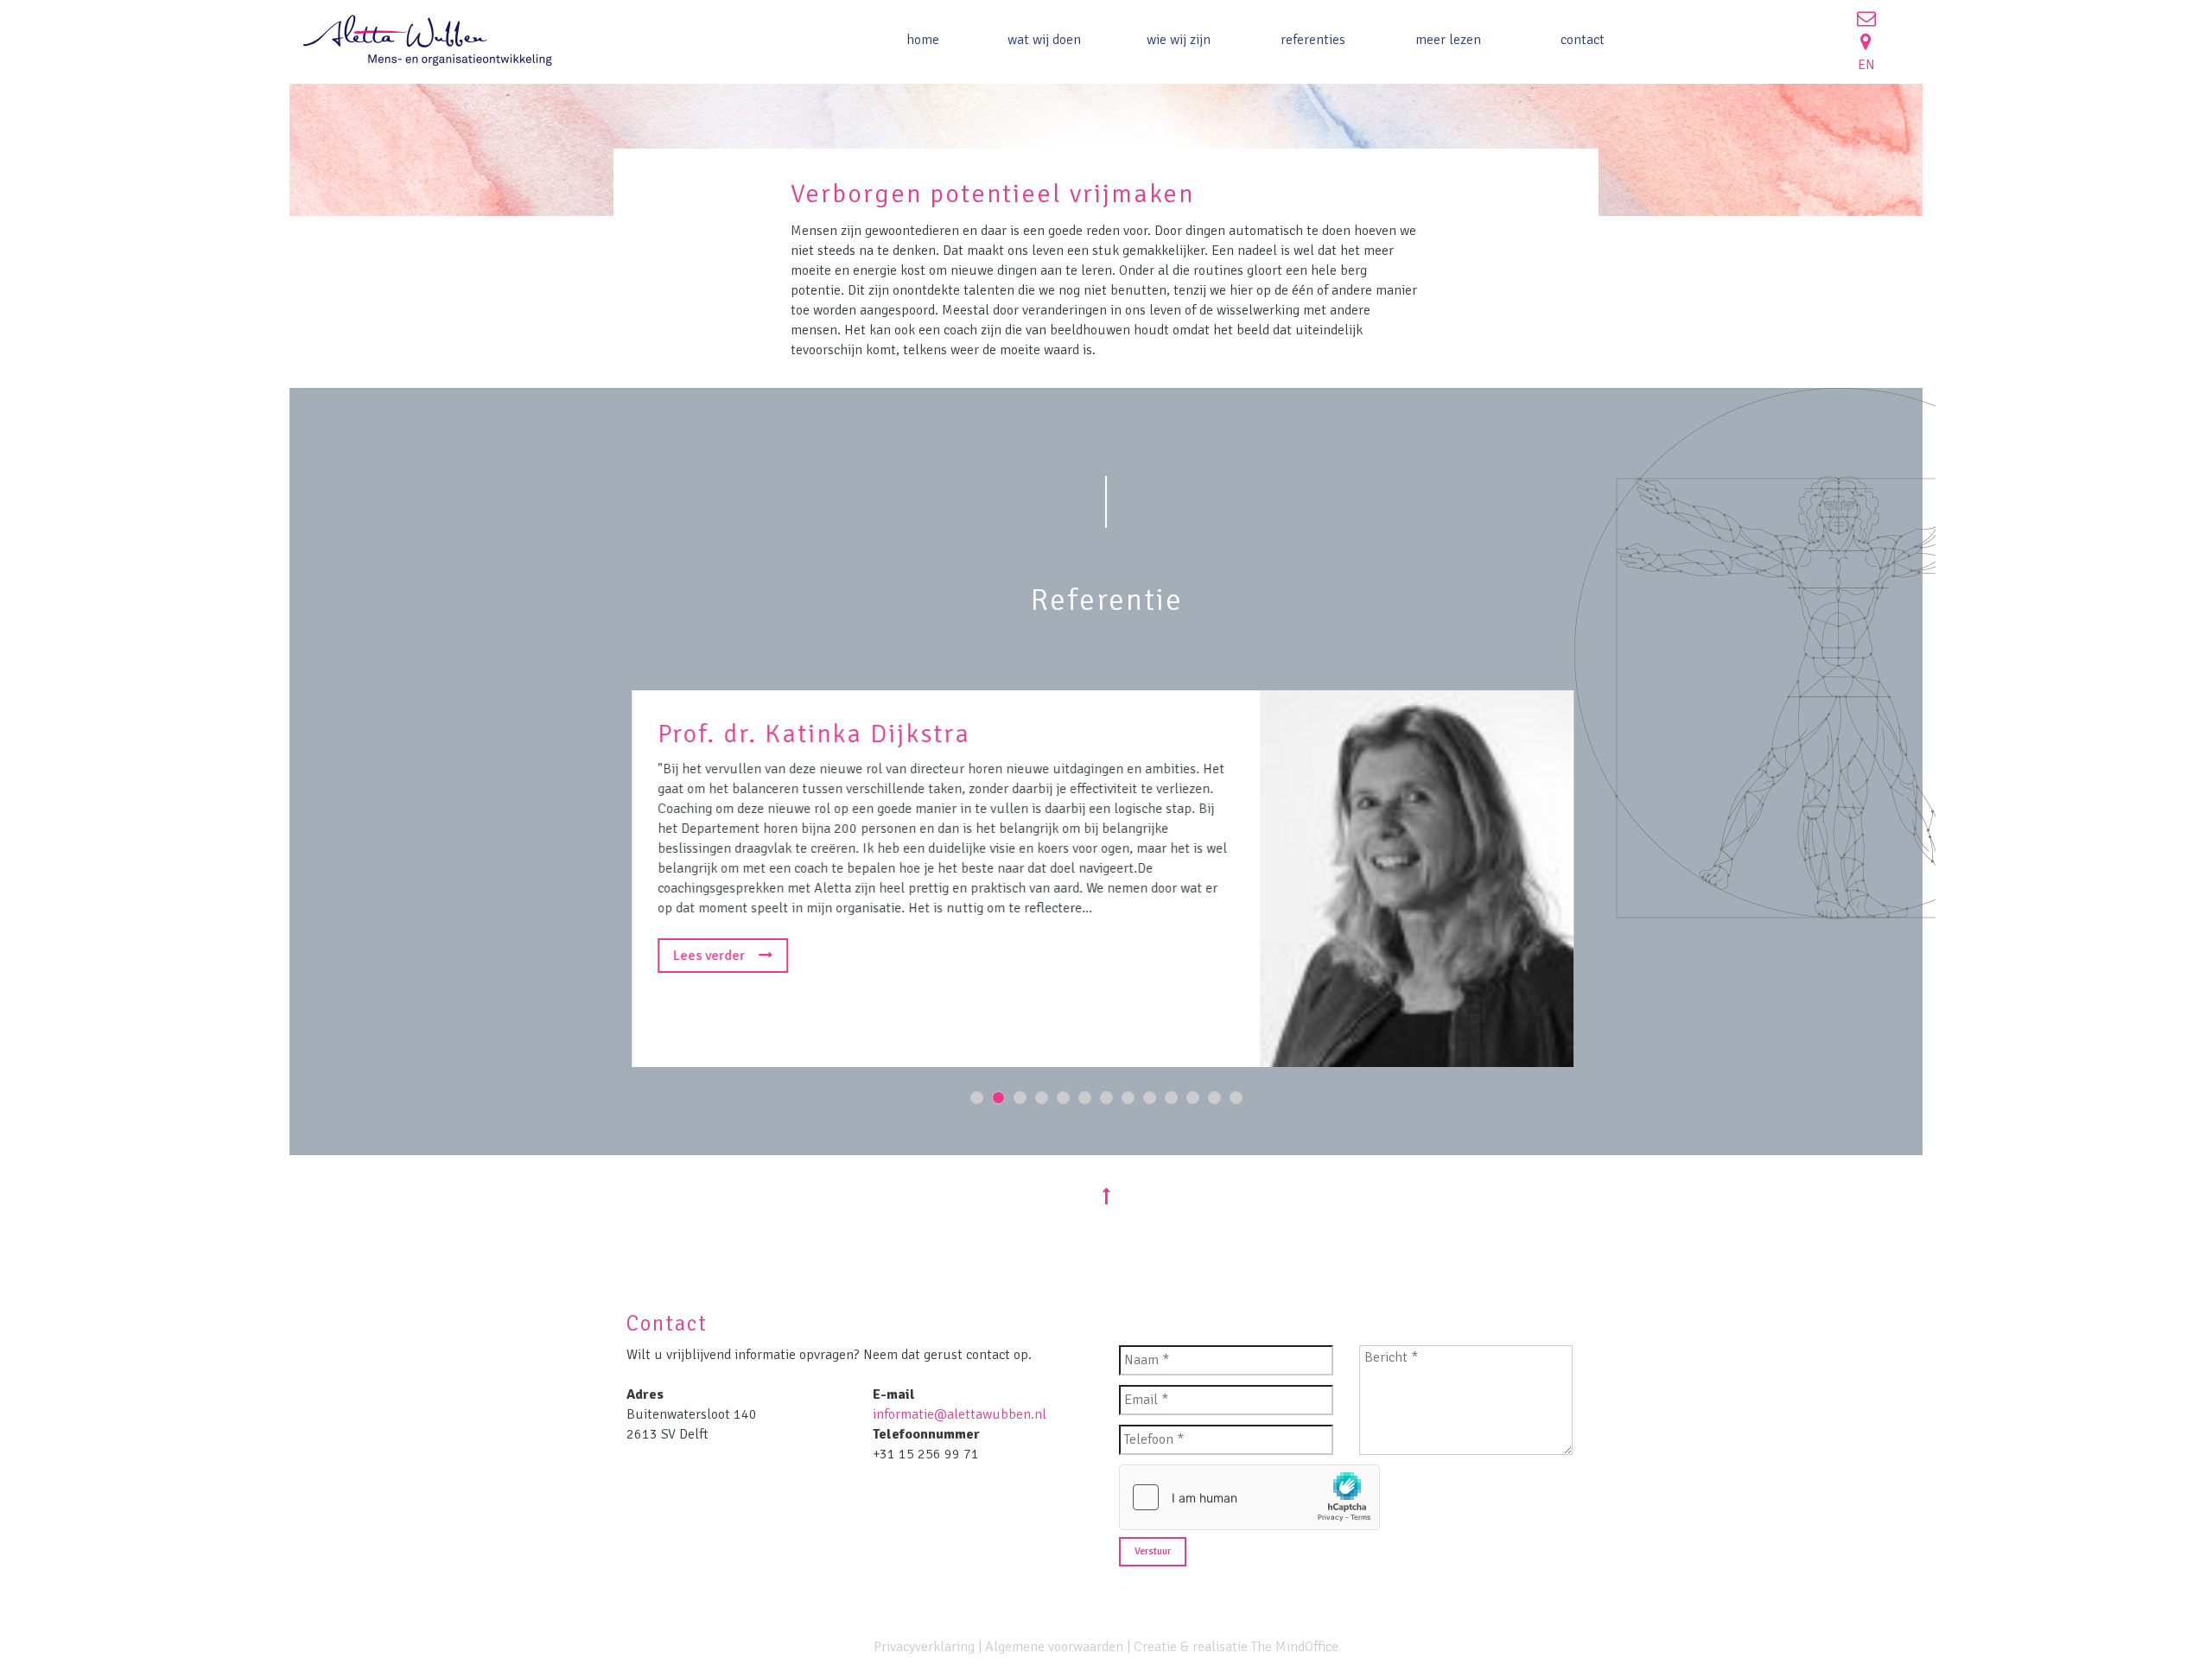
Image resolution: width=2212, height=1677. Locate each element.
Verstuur (1153, 1551)
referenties (1313, 40)
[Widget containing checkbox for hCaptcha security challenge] (1249, 1497)
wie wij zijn (1179, 40)
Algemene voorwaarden (1054, 1647)
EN (1866, 65)
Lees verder (710, 956)
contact (1583, 40)
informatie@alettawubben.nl (960, 1414)
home (923, 40)
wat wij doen (1044, 40)
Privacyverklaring (924, 1647)
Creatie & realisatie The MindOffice (1236, 1647)
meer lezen (1448, 40)
